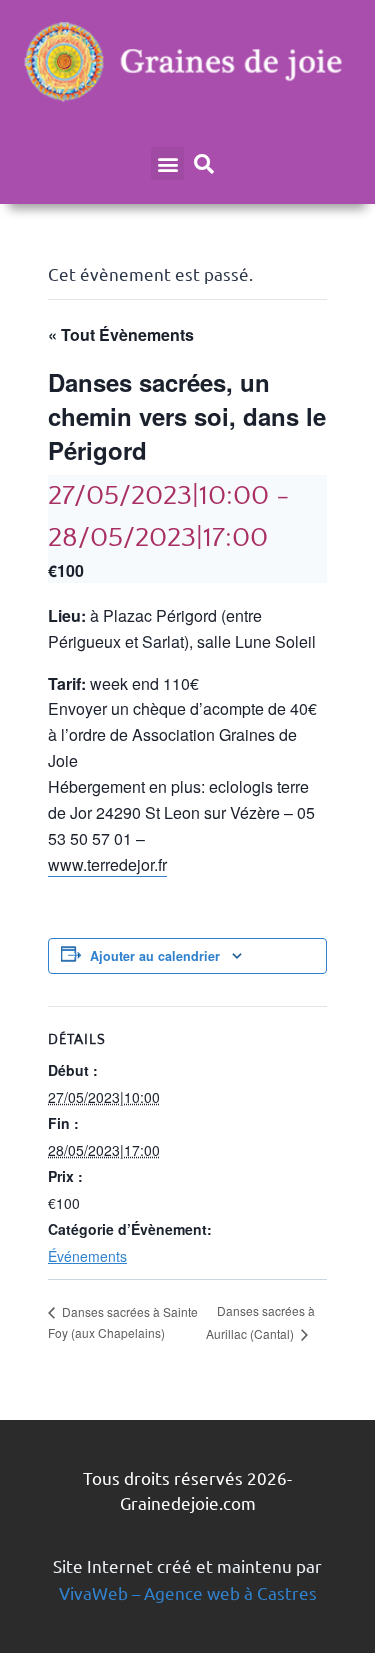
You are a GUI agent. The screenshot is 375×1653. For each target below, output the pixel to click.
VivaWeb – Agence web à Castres (188, 1592)
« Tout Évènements (121, 334)
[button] (167, 163)
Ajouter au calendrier (155, 956)
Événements (87, 1256)
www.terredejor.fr (107, 864)
